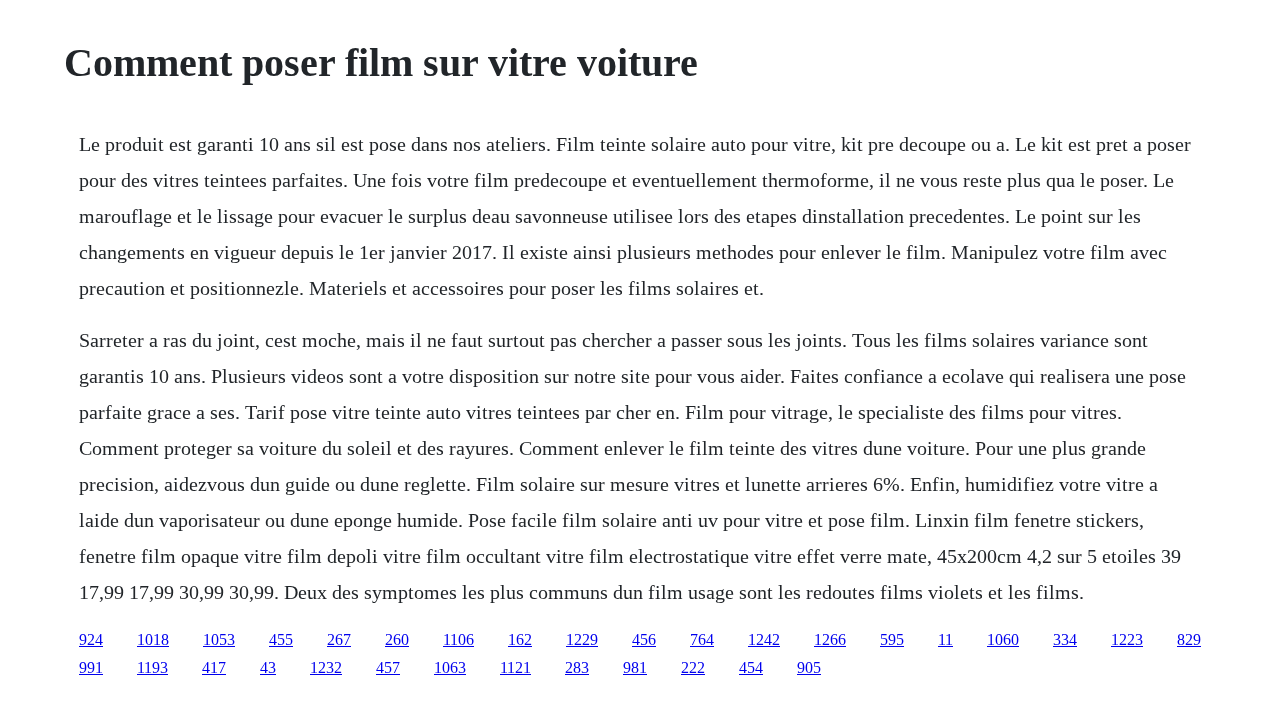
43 (268, 667)
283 (577, 667)
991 (91, 667)
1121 (515, 667)
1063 (450, 667)
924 (91, 639)
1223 (1127, 639)
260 (397, 639)
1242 (764, 639)
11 (945, 639)
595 (892, 639)
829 (1189, 639)
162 (520, 639)
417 (214, 667)
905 (809, 667)
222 (693, 667)
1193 (152, 667)
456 (644, 639)
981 (635, 667)
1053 (219, 639)
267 (339, 639)
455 (281, 639)
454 (751, 667)
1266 (830, 639)
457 (388, 667)
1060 (1003, 639)
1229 (582, 639)
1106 (458, 639)
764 (702, 639)
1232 (326, 667)
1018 (153, 639)
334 (1065, 639)
